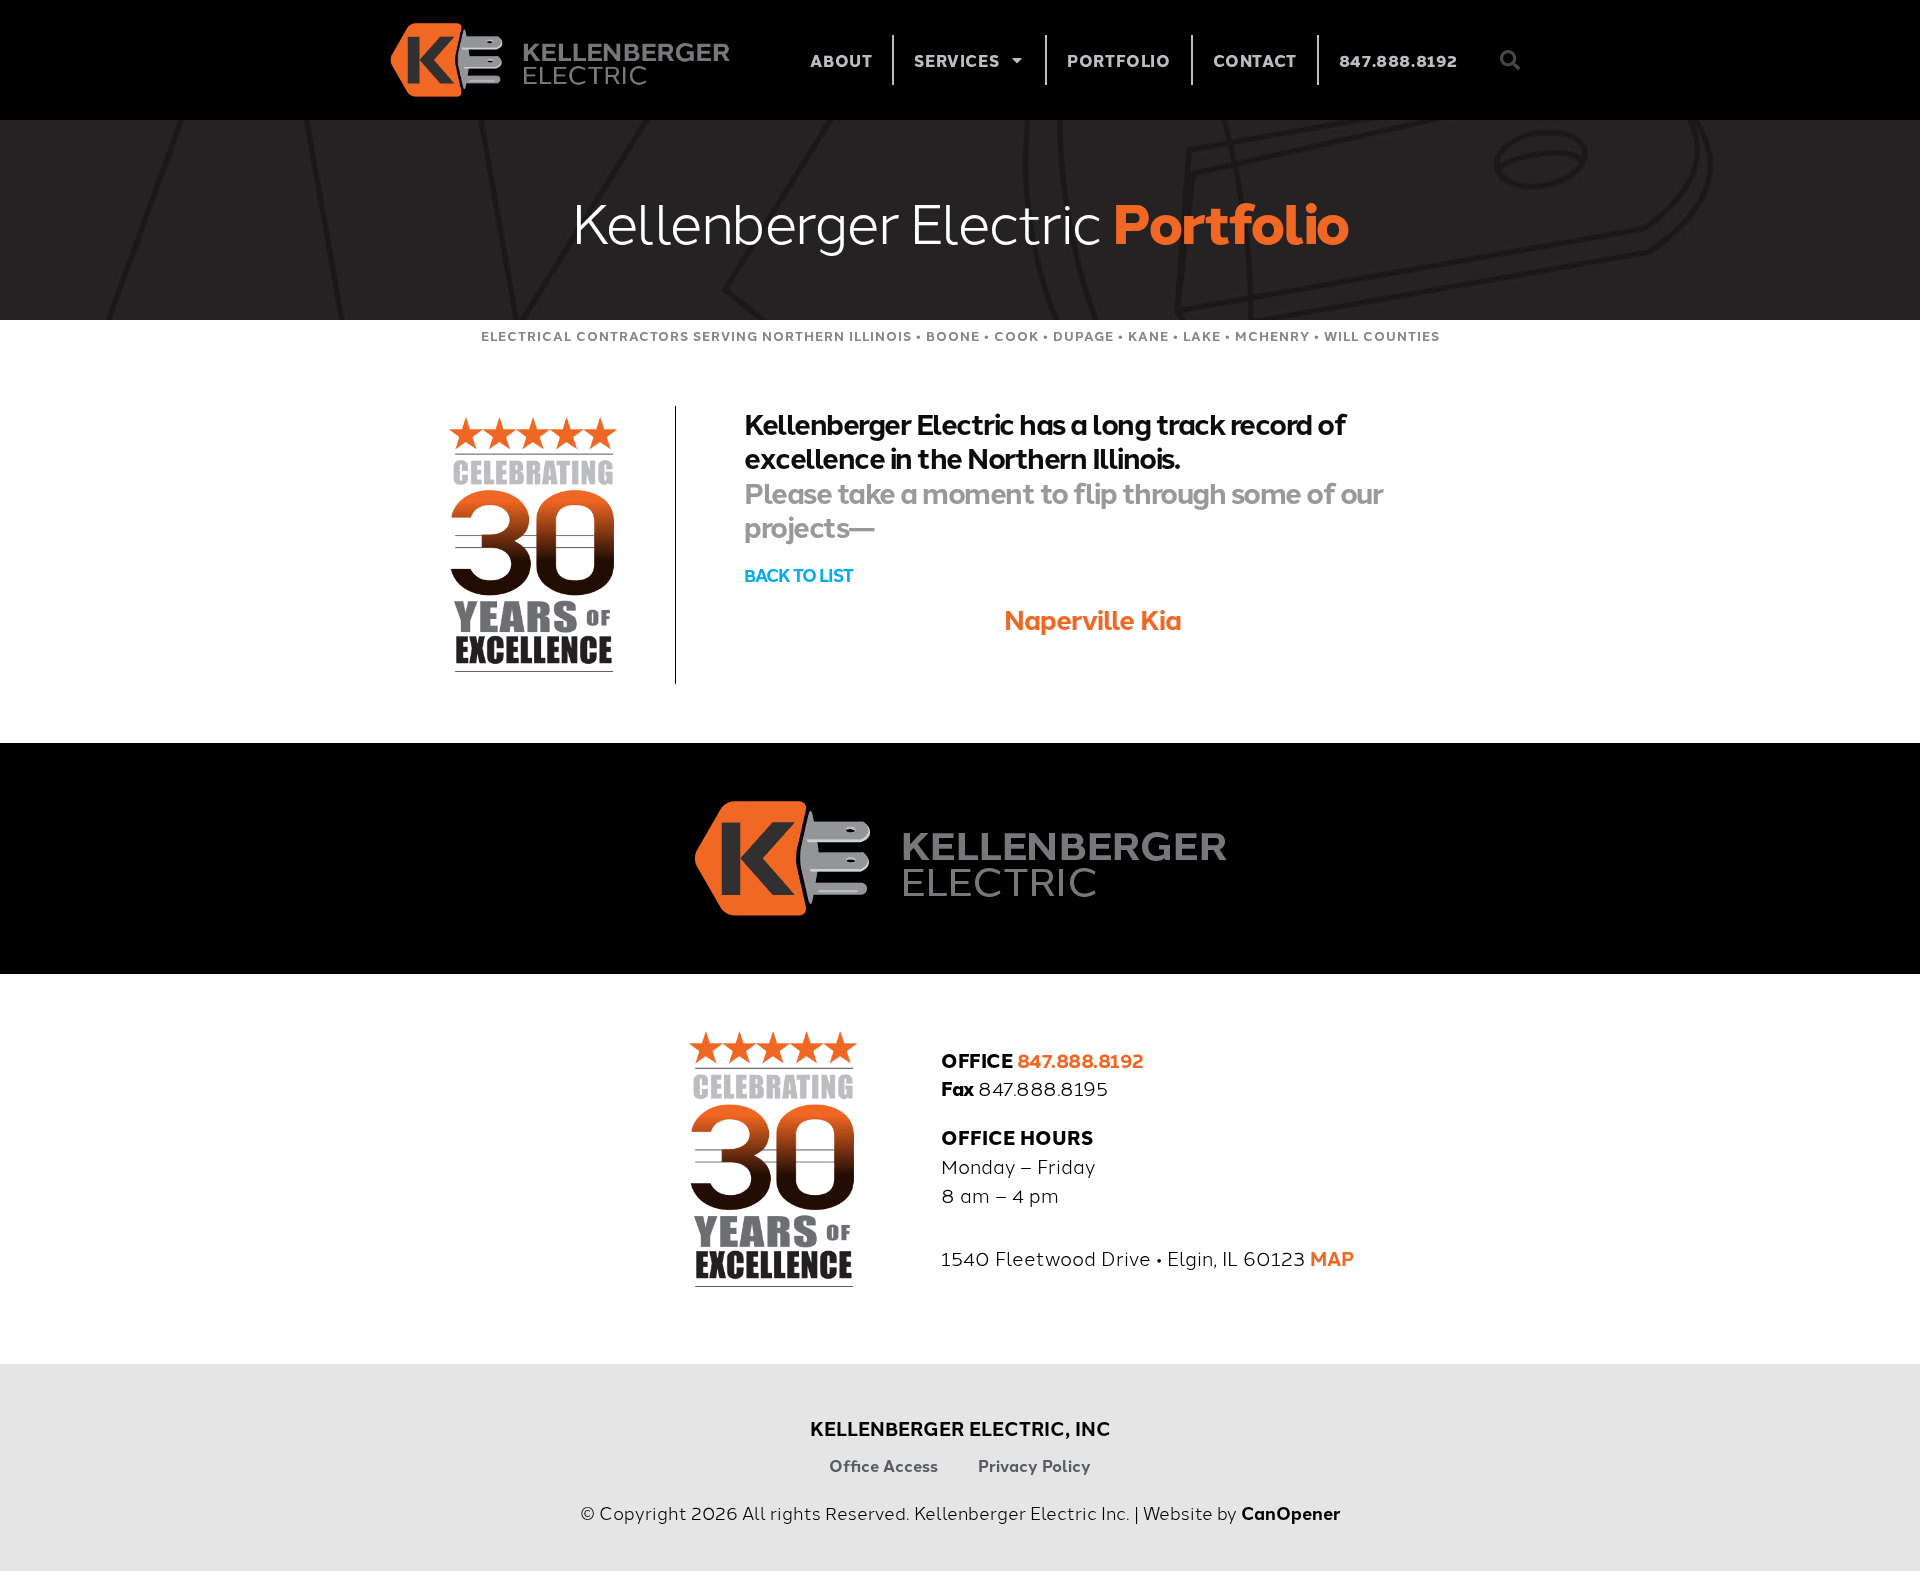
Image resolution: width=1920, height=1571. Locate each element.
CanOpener (1291, 1512)
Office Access (883, 1465)
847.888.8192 (1398, 60)
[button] (1510, 60)
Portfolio (1118, 60)
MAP (1332, 1258)
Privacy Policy (1034, 1465)
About (841, 60)
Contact (1255, 60)
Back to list (798, 574)
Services (956, 60)
